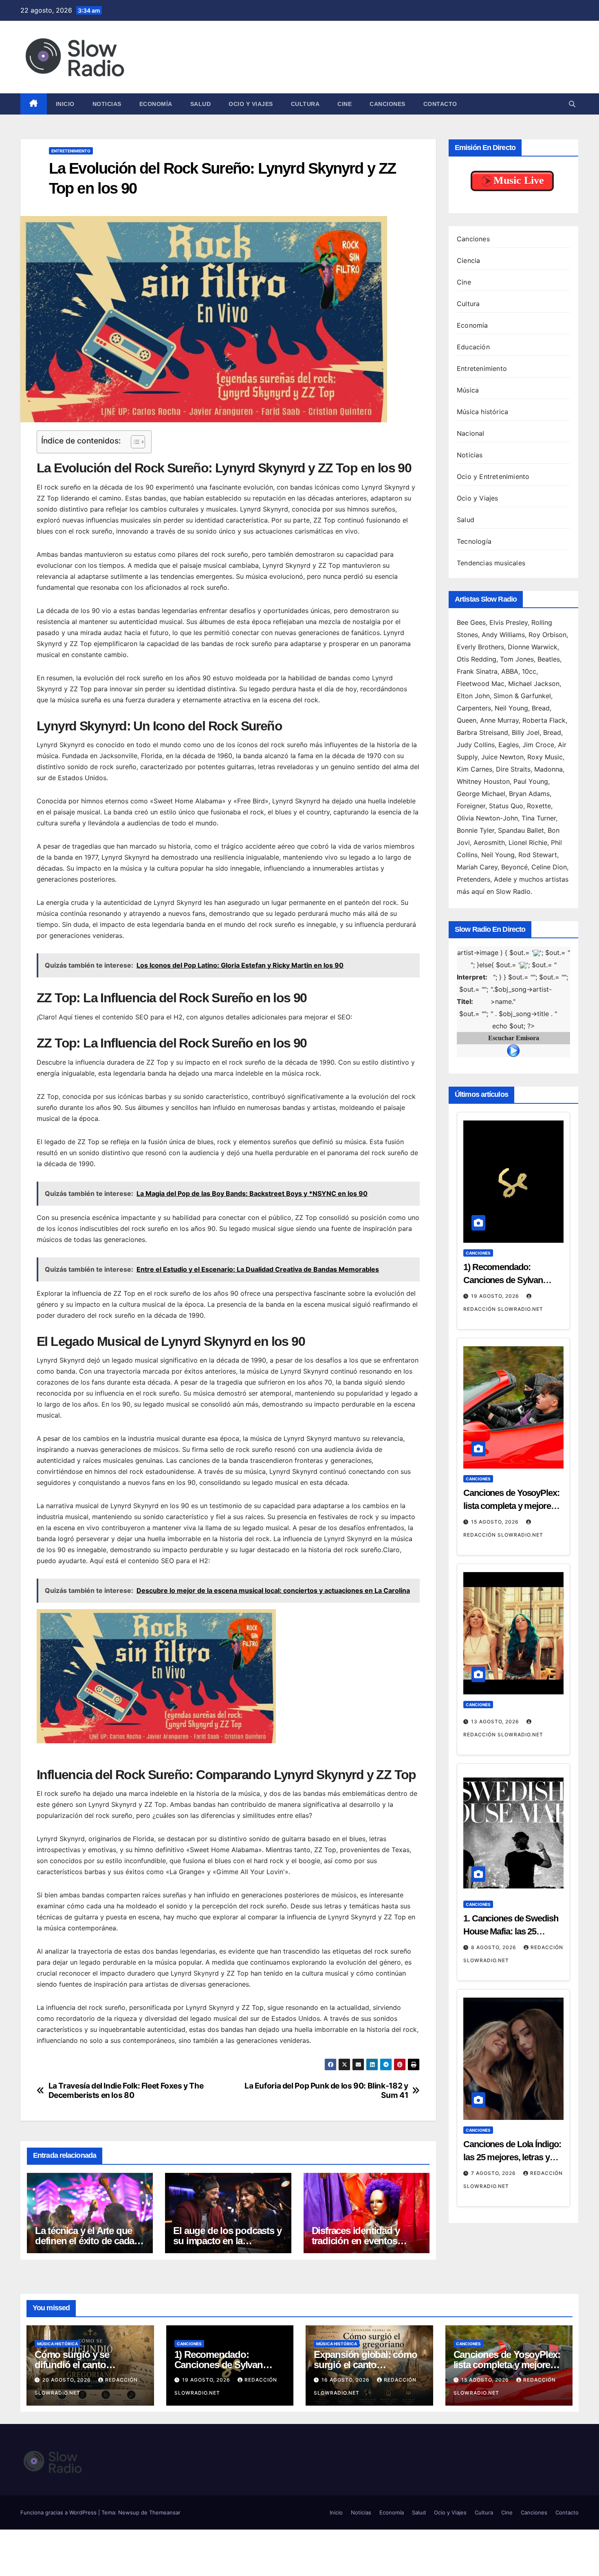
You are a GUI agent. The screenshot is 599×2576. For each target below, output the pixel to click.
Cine (345, 104)
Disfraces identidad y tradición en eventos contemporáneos (356, 2241)
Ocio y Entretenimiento (493, 476)
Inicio (65, 104)
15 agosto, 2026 (496, 1522)
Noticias (107, 104)
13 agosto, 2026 (496, 1721)
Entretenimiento (71, 151)
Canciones (388, 104)
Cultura (305, 104)
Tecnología (474, 541)
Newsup (129, 2512)
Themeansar (165, 2512)
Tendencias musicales (491, 563)
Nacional (471, 433)
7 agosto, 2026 (494, 2173)
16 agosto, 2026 (346, 2380)
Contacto (440, 104)
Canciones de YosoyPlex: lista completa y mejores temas (511, 1506)
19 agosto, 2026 (496, 1296)
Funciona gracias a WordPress (59, 2512)
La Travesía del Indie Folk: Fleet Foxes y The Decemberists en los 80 (126, 2091)
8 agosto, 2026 (494, 1947)
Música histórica (482, 412)
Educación (473, 347)
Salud (201, 104)
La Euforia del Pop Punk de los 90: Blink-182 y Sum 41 (326, 2091)
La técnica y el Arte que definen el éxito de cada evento (85, 2241)
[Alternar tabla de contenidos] (134, 442)
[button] (572, 104)
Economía (156, 104)
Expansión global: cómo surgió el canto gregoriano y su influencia (369, 2365)
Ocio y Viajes (251, 104)
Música (468, 390)
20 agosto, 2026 (67, 2380)
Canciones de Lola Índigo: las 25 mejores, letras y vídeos (512, 2157)
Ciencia (468, 260)
